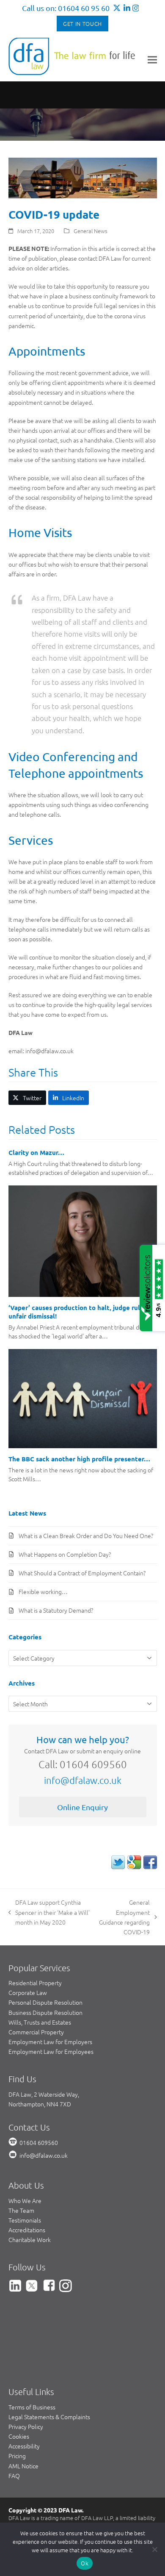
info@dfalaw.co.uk (83, 1780)
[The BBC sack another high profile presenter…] (83, 1398)
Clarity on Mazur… (36, 1152)
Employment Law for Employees (51, 2051)
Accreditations (27, 2230)
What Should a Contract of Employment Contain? (82, 1573)
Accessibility (24, 2446)
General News (91, 231)
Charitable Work (30, 2239)
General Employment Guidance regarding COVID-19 (124, 1917)
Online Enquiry (82, 1807)
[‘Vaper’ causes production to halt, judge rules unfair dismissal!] (83, 1240)
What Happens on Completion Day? (65, 1554)
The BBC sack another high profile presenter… (79, 1459)
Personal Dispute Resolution (45, 2002)
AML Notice (23, 2466)
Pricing (17, 2456)
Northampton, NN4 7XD (40, 2104)
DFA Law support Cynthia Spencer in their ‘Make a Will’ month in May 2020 (49, 1912)
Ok (85, 2563)
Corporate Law (28, 1992)
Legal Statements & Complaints (49, 2417)
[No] (154, 2549)
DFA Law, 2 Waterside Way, (44, 2094)
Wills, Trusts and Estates (40, 2022)
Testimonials (25, 2220)
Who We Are (25, 2200)
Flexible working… (43, 1591)
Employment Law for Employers (50, 2042)
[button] (152, 60)
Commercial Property (36, 2032)
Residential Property (35, 1983)
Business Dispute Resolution (45, 2012)
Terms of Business (32, 2407)
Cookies (19, 2436)
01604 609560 (39, 2142)
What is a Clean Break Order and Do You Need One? (86, 1536)
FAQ (14, 2476)
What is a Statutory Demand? (56, 1610)
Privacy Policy (26, 2426)
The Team (21, 2210)
